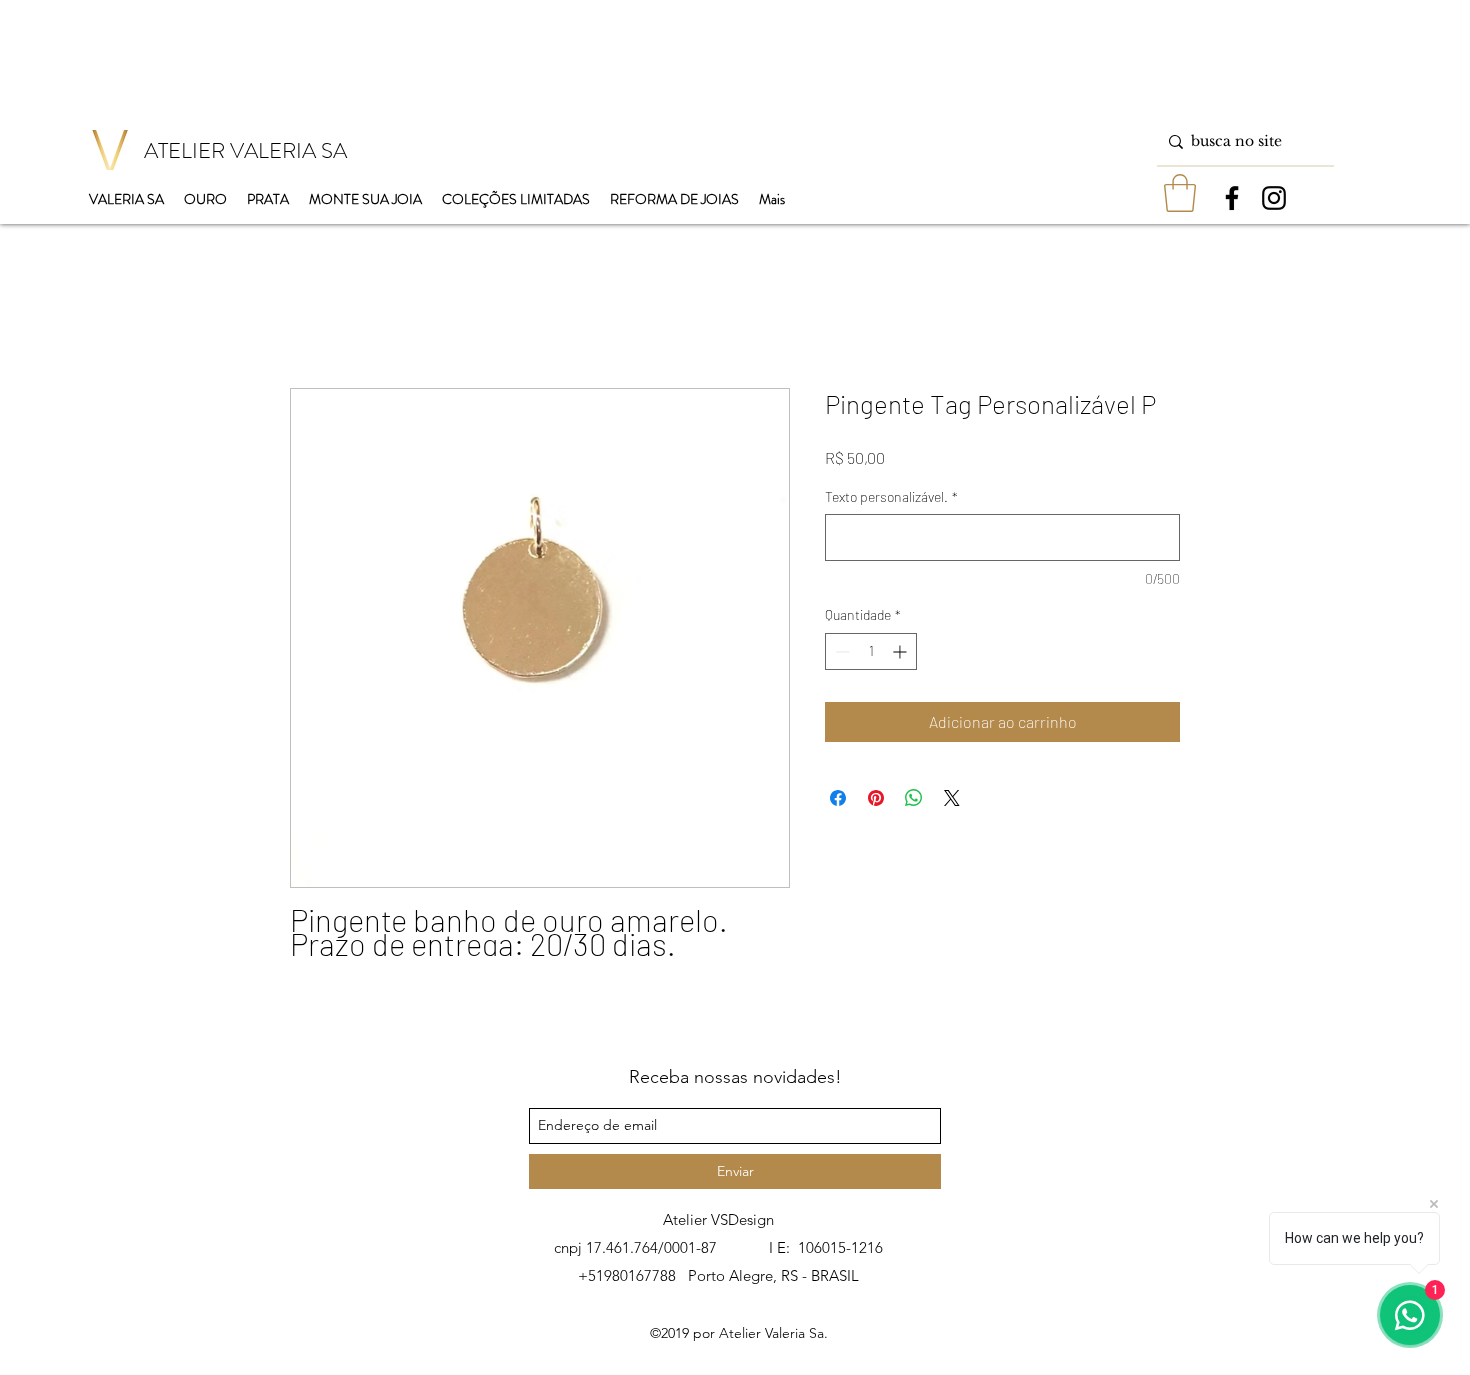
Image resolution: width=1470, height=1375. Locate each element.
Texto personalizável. (891, 496)
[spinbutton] (871, 651)
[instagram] (1274, 198)
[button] (1180, 193)
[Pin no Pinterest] (876, 798)
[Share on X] (952, 798)
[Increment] (901, 651)
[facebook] (1232, 198)
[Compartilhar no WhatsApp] (914, 798)
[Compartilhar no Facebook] (838, 798)
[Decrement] (840, 651)
